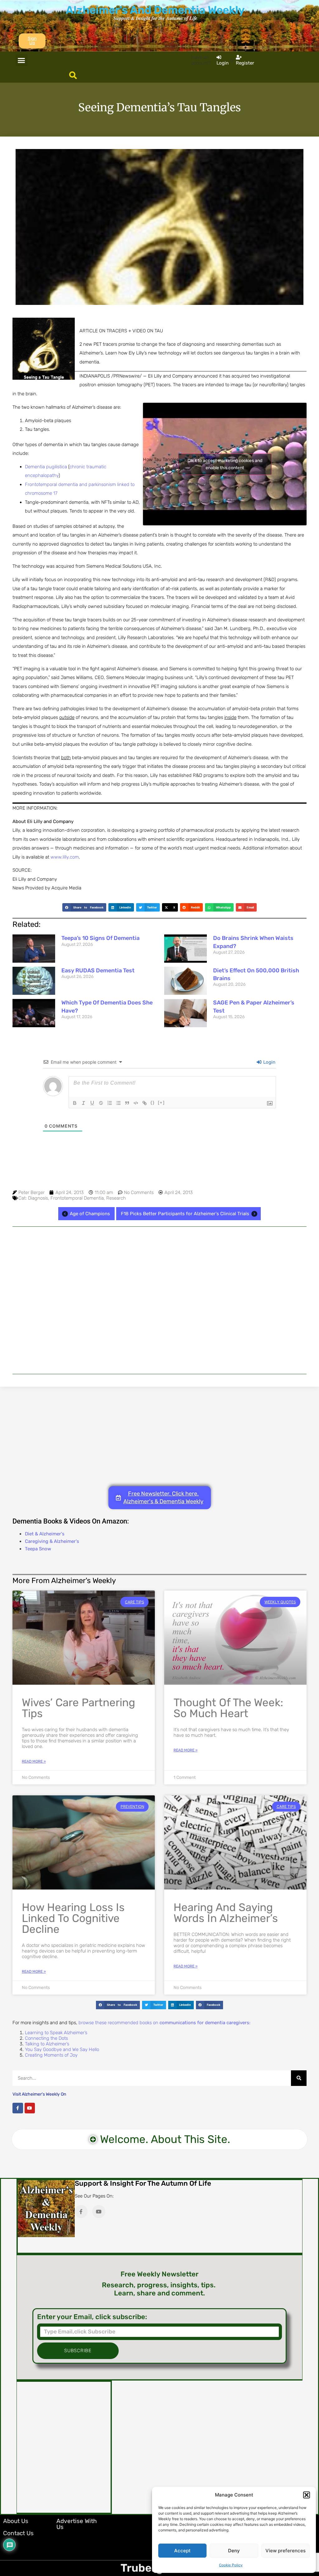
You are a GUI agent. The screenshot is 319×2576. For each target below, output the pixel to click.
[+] (161, 1103)
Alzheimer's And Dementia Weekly (155, 10)
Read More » (34, 1761)
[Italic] (83, 1103)
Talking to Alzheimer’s (47, 2044)
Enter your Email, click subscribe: (92, 2317)
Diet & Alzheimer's (45, 1534)
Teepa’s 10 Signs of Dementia (100, 938)
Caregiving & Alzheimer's (52, 1541)
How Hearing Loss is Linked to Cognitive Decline (73, 1918)
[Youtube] (30, 2108)
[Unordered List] (118, 1103)
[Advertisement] (159, 1300)
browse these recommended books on (164, 2023)
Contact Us (18, 2533)
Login (269, 1062)
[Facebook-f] (18, 2108)
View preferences (286, 2551)
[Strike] (101, 1103)
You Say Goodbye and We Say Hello (62, 2049)
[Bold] (75, 1103)
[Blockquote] (127, 1103)
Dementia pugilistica (46, 467)
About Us (16, 2521)
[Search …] (73, 76)
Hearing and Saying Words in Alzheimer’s (226, 1913)
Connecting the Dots (46, 2038)
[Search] (299, 2078)
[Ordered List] (110, 1103)
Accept (182, 2551)
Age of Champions (90, 1214)
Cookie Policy (231, 2565)
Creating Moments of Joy (51, 2055)
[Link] (145, 1103)
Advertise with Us (77, 2524)
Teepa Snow (38, 1549)
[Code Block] (136, 1103)
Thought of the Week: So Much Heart (228, 1708)
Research (116, 1198)
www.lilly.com (65, 857)
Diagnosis (38, 1198)
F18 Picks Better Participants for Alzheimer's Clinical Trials (185, 1214)
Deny (234, 2551)
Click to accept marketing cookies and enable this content (225, 464)
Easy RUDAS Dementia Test (98, 970)
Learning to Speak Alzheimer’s (56, 2033)
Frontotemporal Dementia (77, 1198)
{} (153, 1103)
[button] (307, 2495)
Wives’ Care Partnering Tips (79, 1708)
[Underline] (92, 1103)
